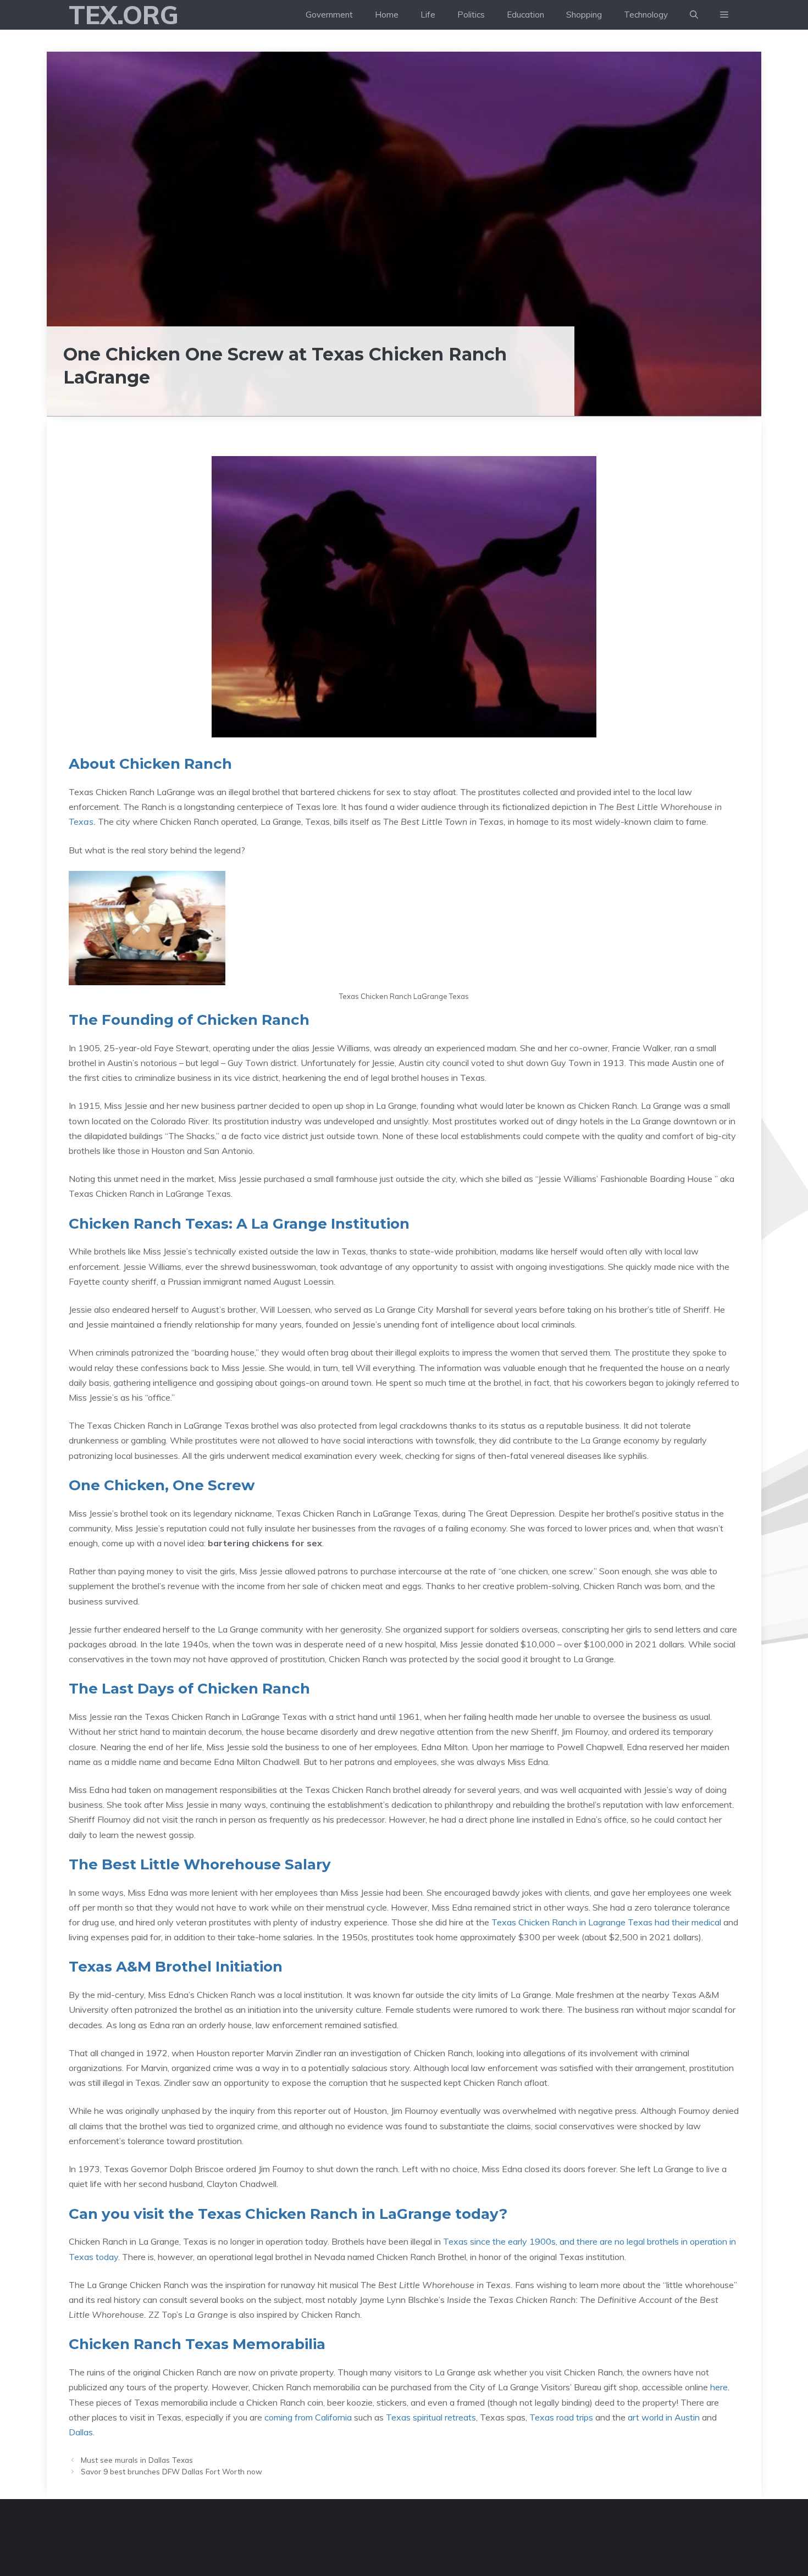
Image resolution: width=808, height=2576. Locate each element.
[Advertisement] (404, 134)
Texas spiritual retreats (431, 2417)
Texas (81, 821)
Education (525, 15)
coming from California (308, 2417)
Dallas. (82, 2432)
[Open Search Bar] (694, 15)
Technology (646, 15)
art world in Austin (664, 2417)
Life (428, 15)
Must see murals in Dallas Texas (137, 2460)
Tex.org (124, 15)
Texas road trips (561, 2417)
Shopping (584, 15)
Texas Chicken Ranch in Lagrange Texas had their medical (606, 1922)
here (719, 2387)
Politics (471, 15)
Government (329, 15)
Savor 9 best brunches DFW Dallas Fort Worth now (171, 2471)
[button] (724, 15)
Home (387, 15)
